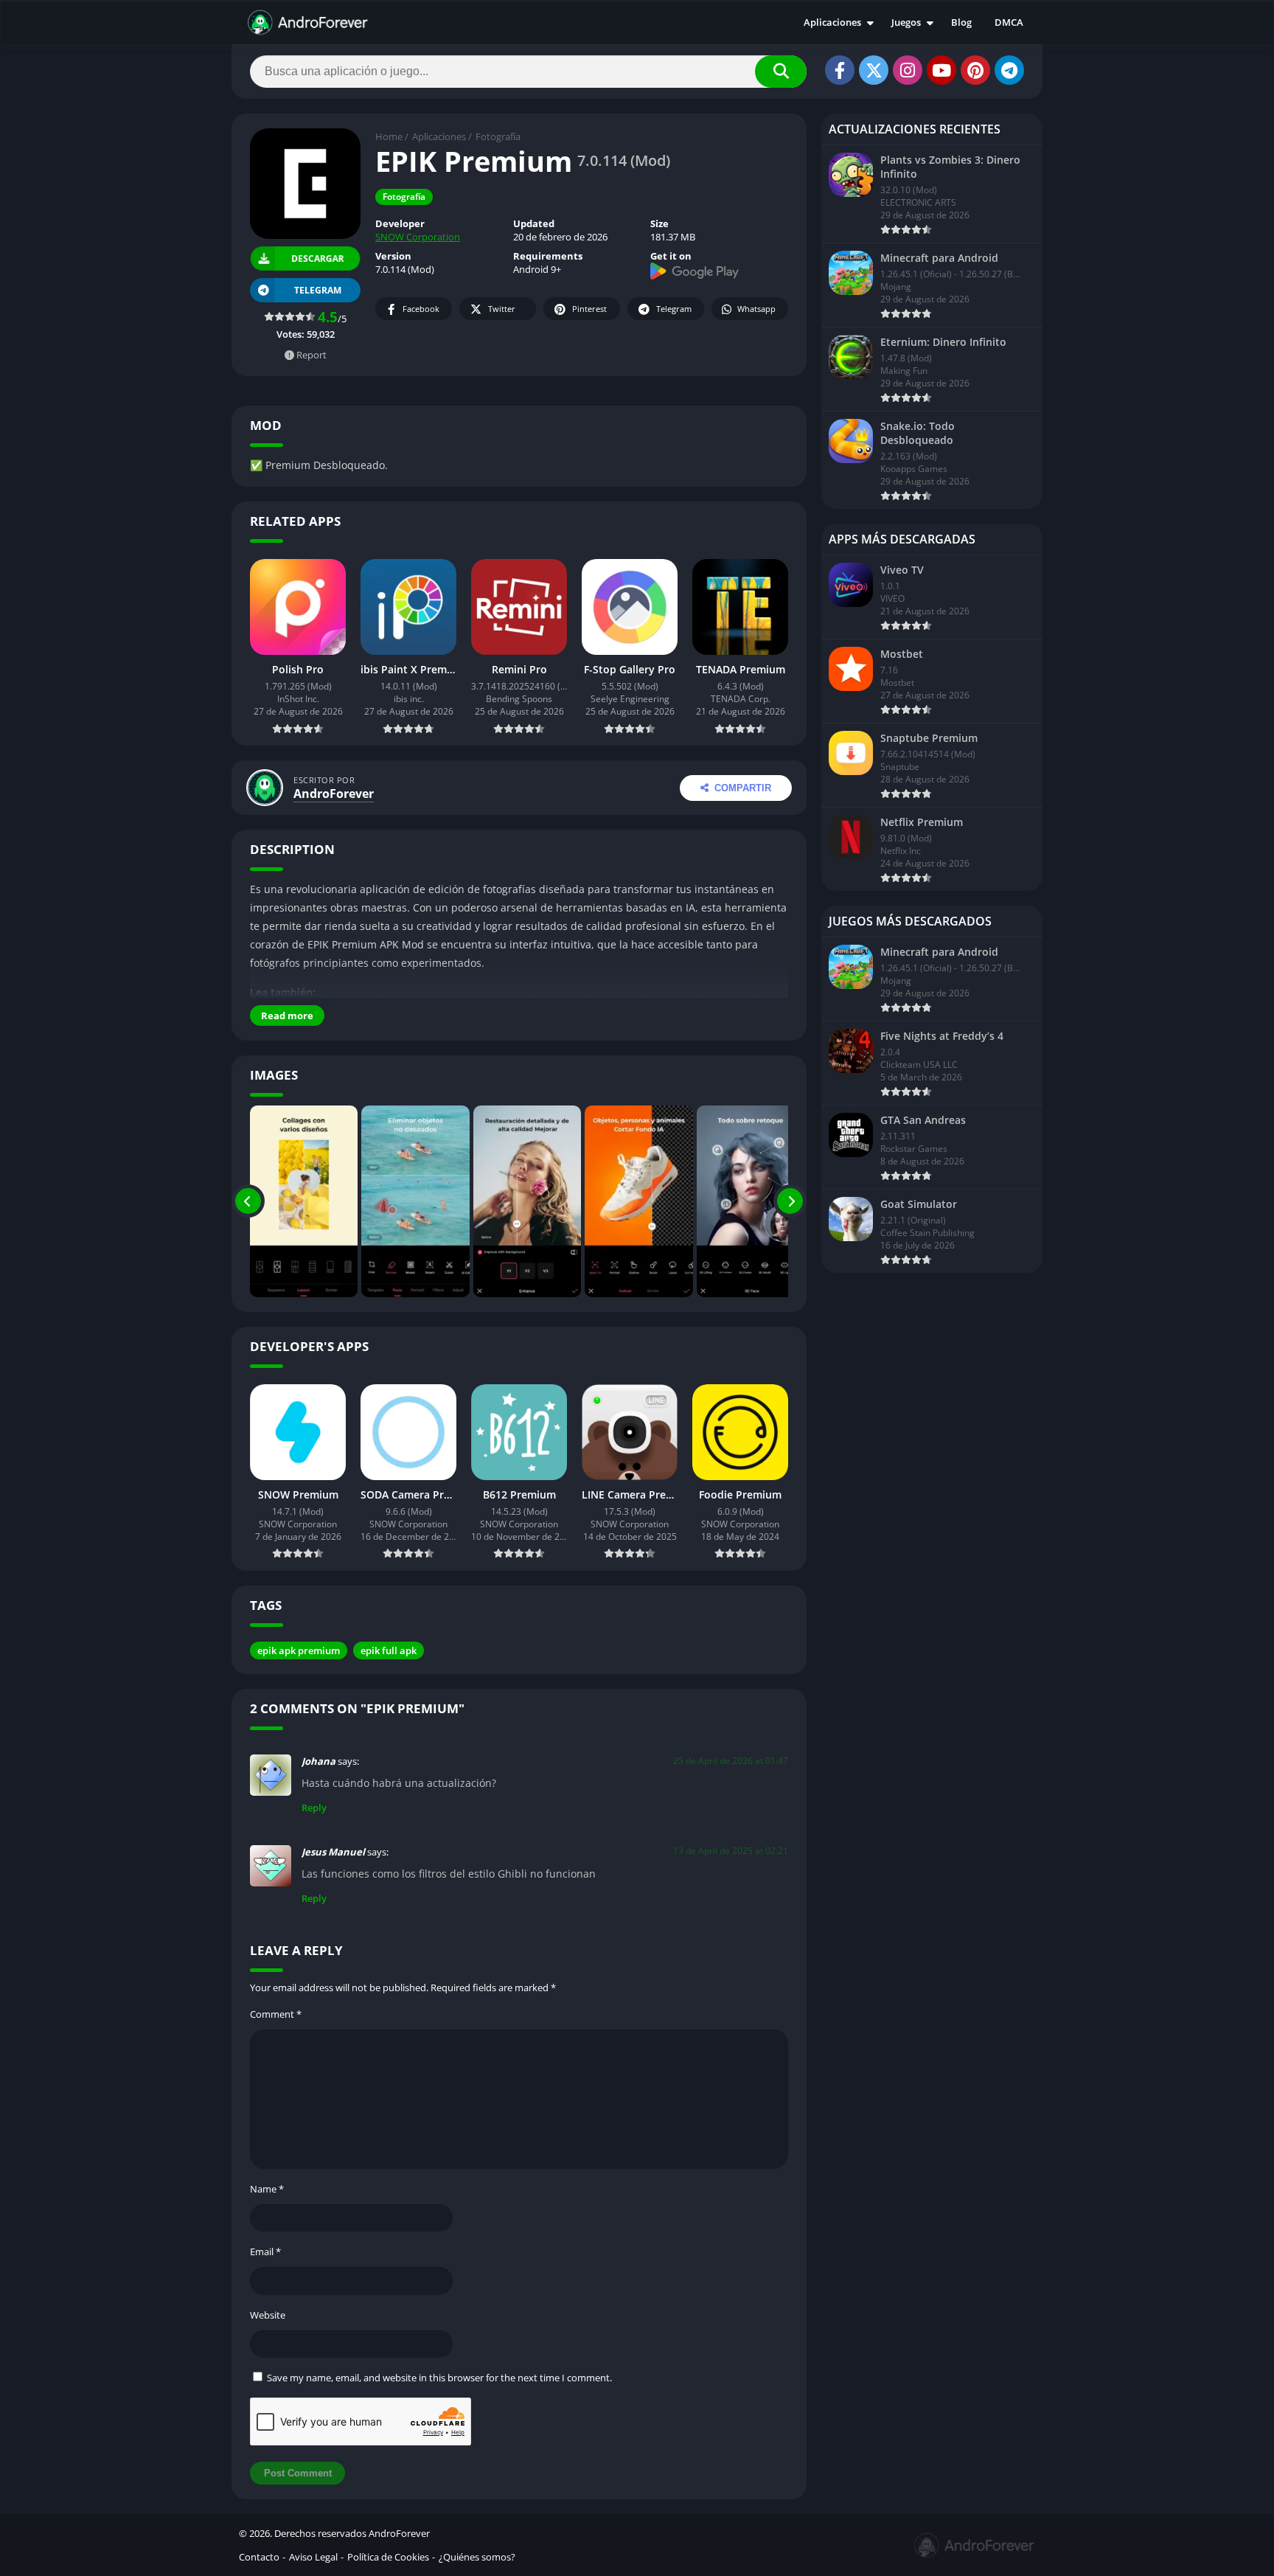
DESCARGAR (317, 259)
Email (265, 2252)
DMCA (1009, 22)
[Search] (781, 72)
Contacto (259, 2557)
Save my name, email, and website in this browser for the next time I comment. (439, 2378)
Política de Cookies (388, 2557)
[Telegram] (1009, 70)
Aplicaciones (832, 22)
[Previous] (248, 1201)
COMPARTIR (743, 788)
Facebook (421, 309)
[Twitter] (874, 70)
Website (268, 2315)
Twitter (502, 309)
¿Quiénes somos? (477, 2557)
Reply (314, 1808)
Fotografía (498, 136)
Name (267, 2189)
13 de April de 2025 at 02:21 (731, 1851)
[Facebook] (840, 70)
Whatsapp (756, 309)
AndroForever (334, 794)
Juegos (906, 22)
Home (389, 136)
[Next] (790, 1201)
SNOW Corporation (418, 237)
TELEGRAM (318, 290)
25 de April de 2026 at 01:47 (731, 1761)
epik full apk (389, 1650)
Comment (276, 2014)
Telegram (674, 309)
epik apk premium (299, 1650)
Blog (961, 22)
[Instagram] (908, 70)
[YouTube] (941, 70)
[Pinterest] (975, 70)
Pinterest (589, 309)
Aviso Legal (313, 2557)
